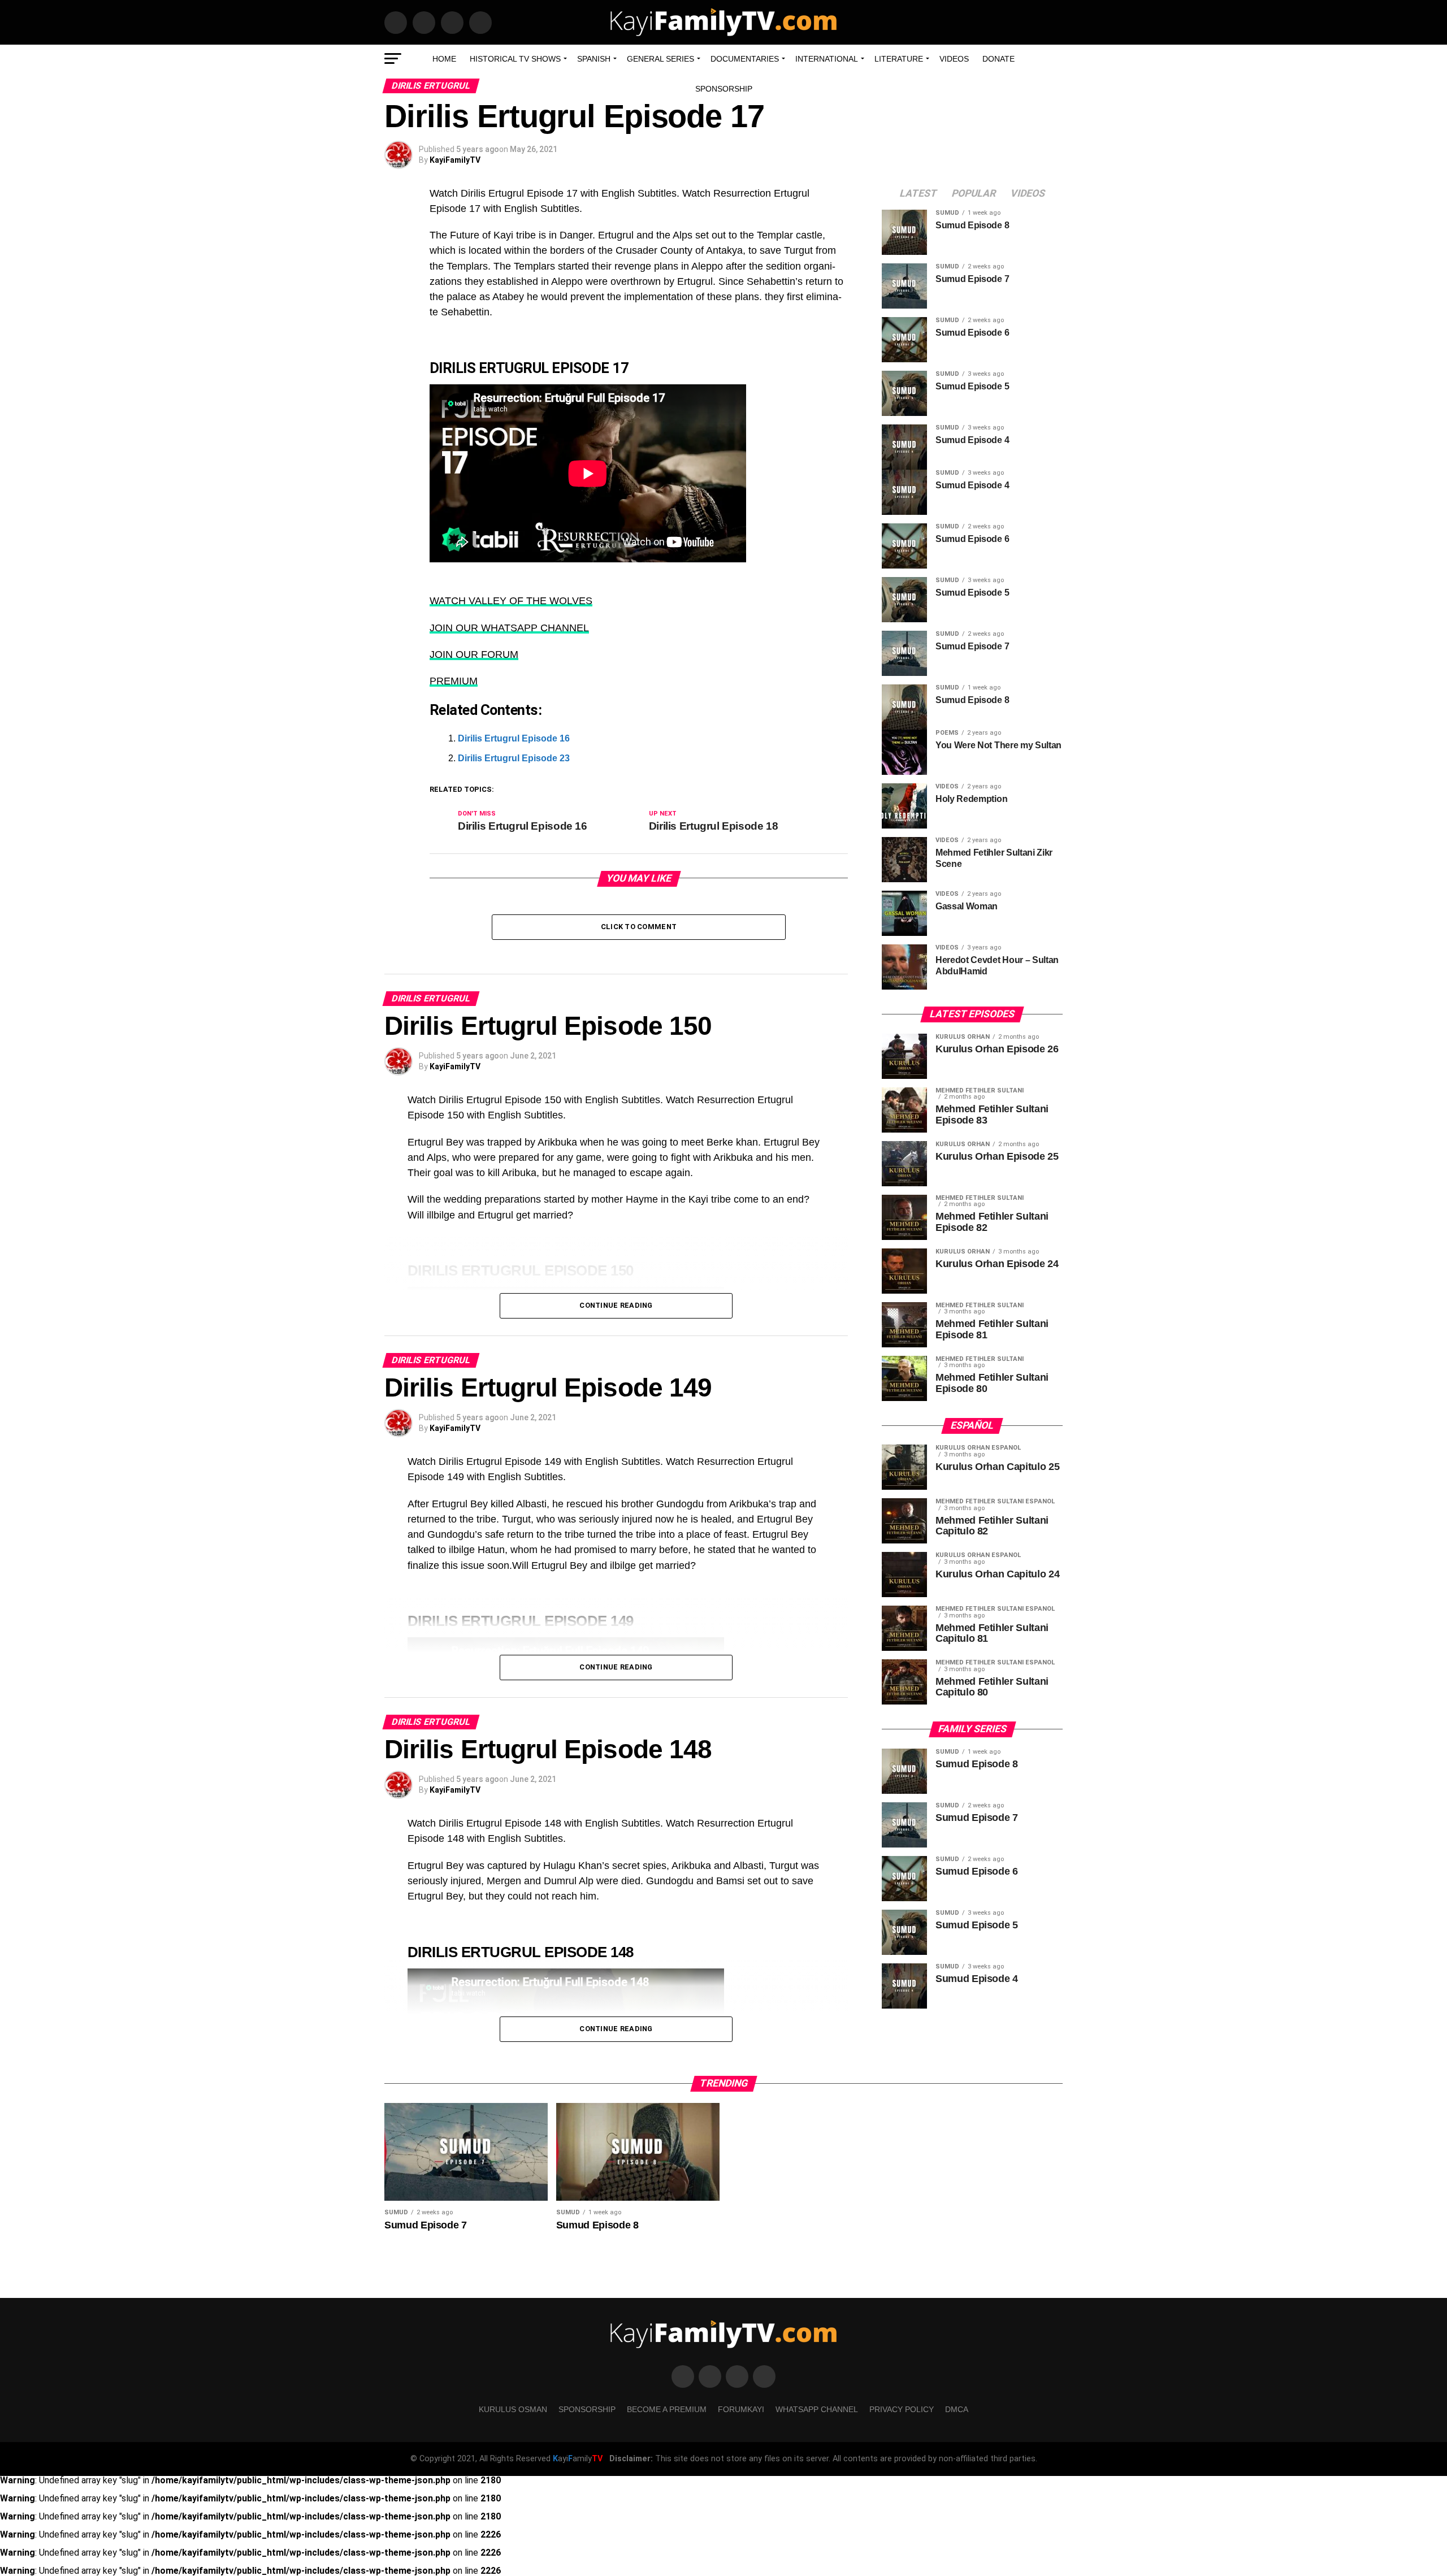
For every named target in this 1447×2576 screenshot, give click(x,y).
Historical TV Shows (515, 59)
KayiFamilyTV (455, 160)
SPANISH (594, 59)
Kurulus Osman (513, 2409)
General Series (660, 59)
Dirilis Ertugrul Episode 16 (514, 738)
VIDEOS (954, 59)
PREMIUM (454, 681)
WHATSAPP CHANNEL (817, 2409)
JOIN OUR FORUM (474, 654)
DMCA (957, 2409)
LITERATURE (899, 59)
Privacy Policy (902, 2409)
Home (444, 59)
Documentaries (745, 59)
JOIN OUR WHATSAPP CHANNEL (509, 628)
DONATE (998, 59)
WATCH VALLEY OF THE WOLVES (511, 601)
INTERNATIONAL (827, 59)
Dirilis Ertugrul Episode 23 (514, 758)
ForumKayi (741, 2409)
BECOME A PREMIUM (667, 2409)
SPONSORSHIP (724, 89)
